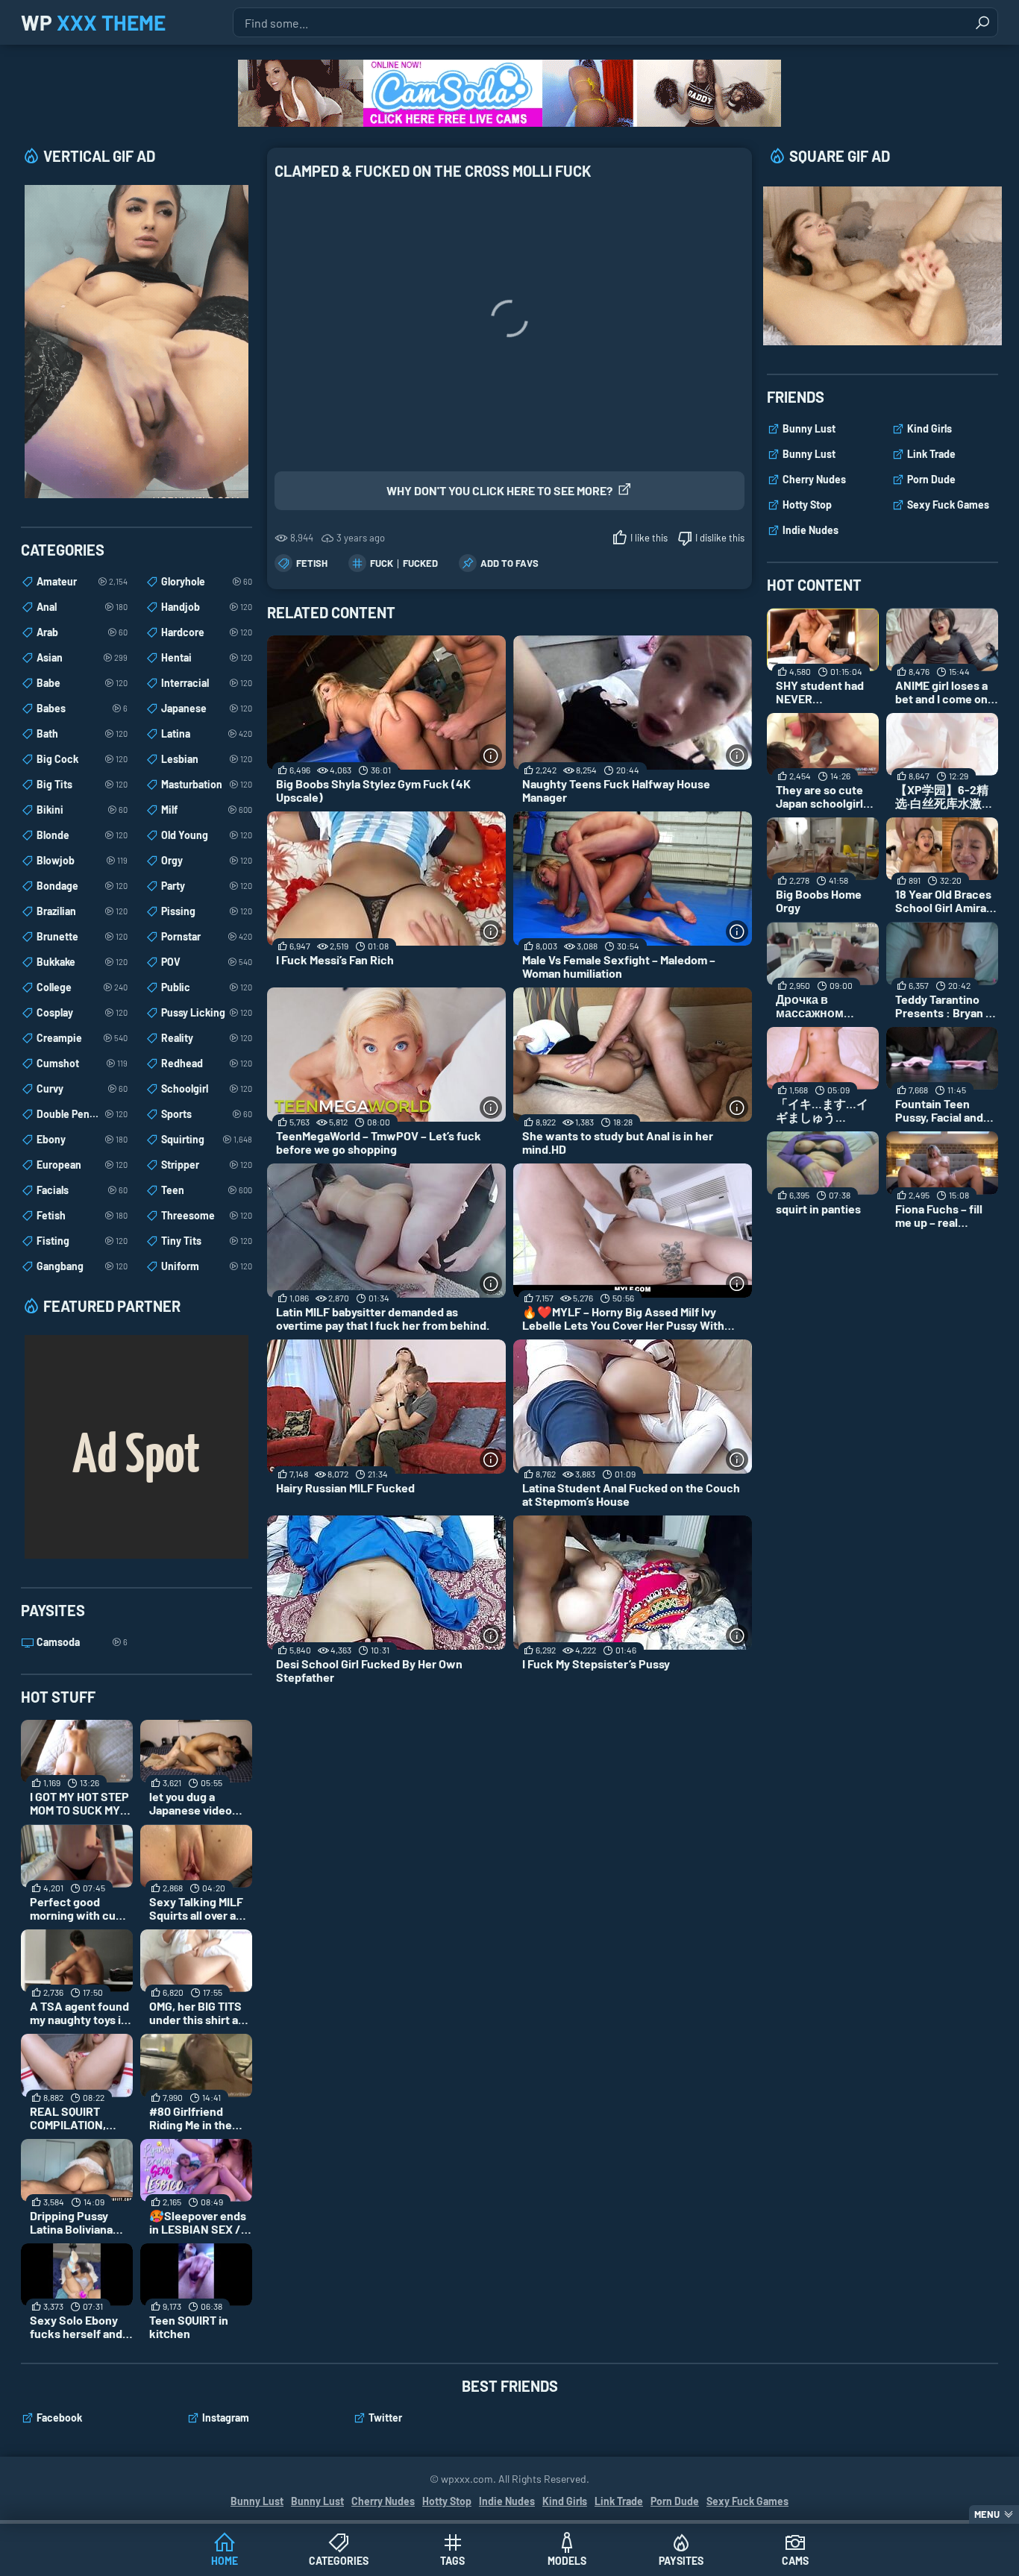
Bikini (82, 810)
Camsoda (82, 1642)
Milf (207, 810)
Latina (207, 733)
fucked (420, 563)
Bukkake (82, 962)
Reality (207, 1038)
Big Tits (82, 784)
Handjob (207, 607)
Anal (82, 607)
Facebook (59, 2418)
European (82, 1165)
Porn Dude (931, 479)
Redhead (207, 1063)
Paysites (681, 2561)
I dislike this (720, 538)
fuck (382, 563)
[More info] (491, 755)
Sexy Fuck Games (948, 505)
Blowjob (82, 860)
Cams (795, 2561)
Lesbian (207, 759)
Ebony (82, 1139)
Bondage (82, 886)
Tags (452, 2561)
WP (93, 22)
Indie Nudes (811, 530)
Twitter (385, 2418)
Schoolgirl (207, 1088)
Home (225, 2561)
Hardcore (207, 632)
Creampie (82, 1038)
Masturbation (207, 784)
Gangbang (82, 1266)
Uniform (207, 1266)
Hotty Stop (807, 505)
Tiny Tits (207, 1241)
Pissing (207, 911)
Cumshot (82, 1063)
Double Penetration (82, 1114)
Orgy (207, 860)
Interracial (207, 683)
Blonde (82, 835)
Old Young (207, 835)
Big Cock (82, 759)
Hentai (207, 657)
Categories (339, 2561)
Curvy (82, 1088)
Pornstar (207, 936)
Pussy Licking (207, 1012)
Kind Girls (929, 428)
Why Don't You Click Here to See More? (499, 490)
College (82, 987)
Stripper (207, 1165)
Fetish (312, 563)
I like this (649, 538)
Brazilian (82, 911)
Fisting (82, 1241)
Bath (82, 733)
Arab (82, 632)
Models (567, 2561)
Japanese (207, 708)
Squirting (207, 1139)
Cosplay (82, 1012)
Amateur (82, 581)
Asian (82, 657)
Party (207, 886)
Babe (82, 683)
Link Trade (931, 454)
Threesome (207, 1215)
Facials (82, 1190)
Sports (207, 1114)
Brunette (82, 936)
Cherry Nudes (814, 479)
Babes (82, 708)
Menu (987, 2514)
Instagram (226, 2418)
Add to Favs (509, 563)
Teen (207, 1190)
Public (207, 987)
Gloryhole (207, 581)
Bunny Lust (809, 428)
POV (207, 962)
